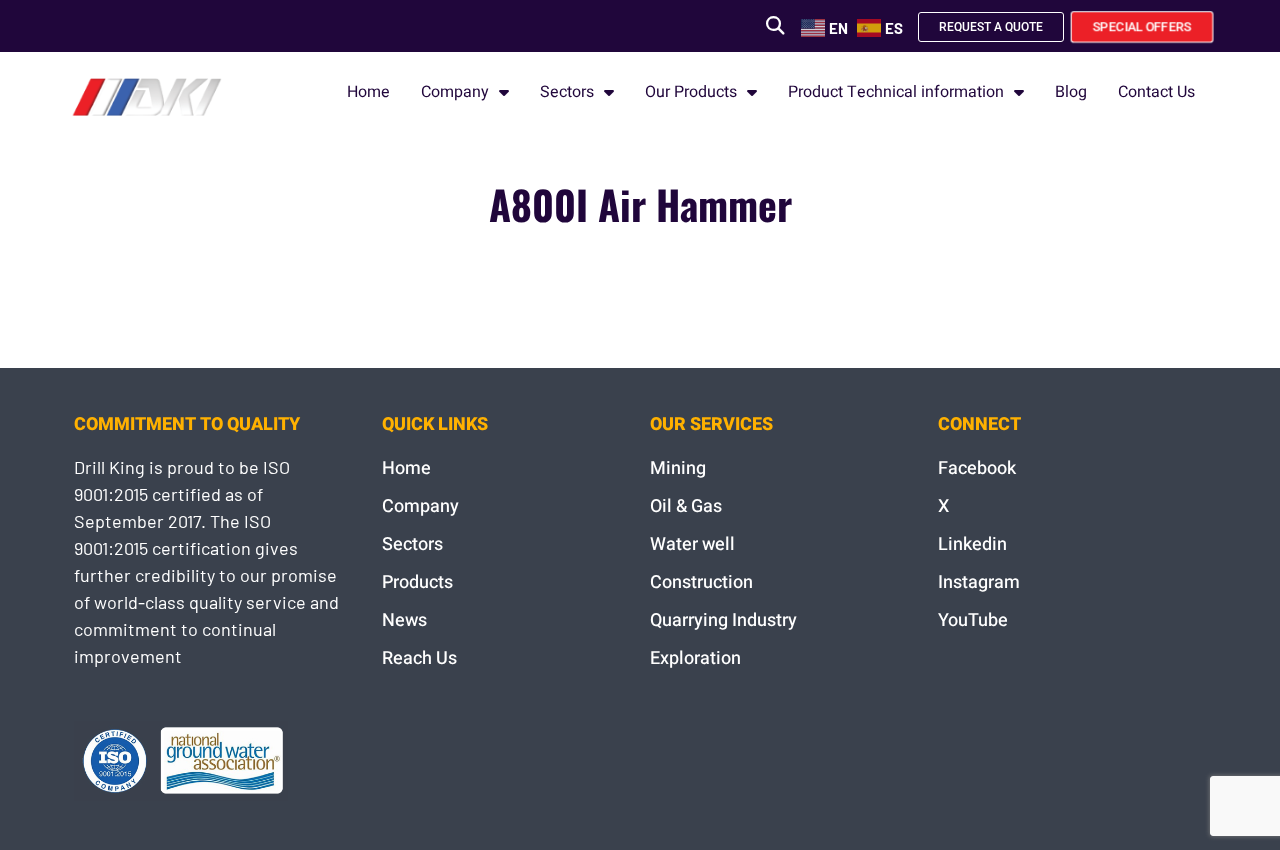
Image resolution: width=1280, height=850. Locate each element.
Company (455, 92)
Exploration (695, 658)
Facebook (977, 468)
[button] (774, 25)
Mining (678, 468)
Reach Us (419, 658)
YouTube (973, 620)
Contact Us (1156, 92)
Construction (701, 582)
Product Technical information (896, 92)
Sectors (567, 92)
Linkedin (972, 544)
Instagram (979, 582)
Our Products (691, 92)
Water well (692, 544)
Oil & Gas (686, 506)
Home (368, 92)
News (404, 620)
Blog (1071, 92)
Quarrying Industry (723, 620)
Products (417, 582)
